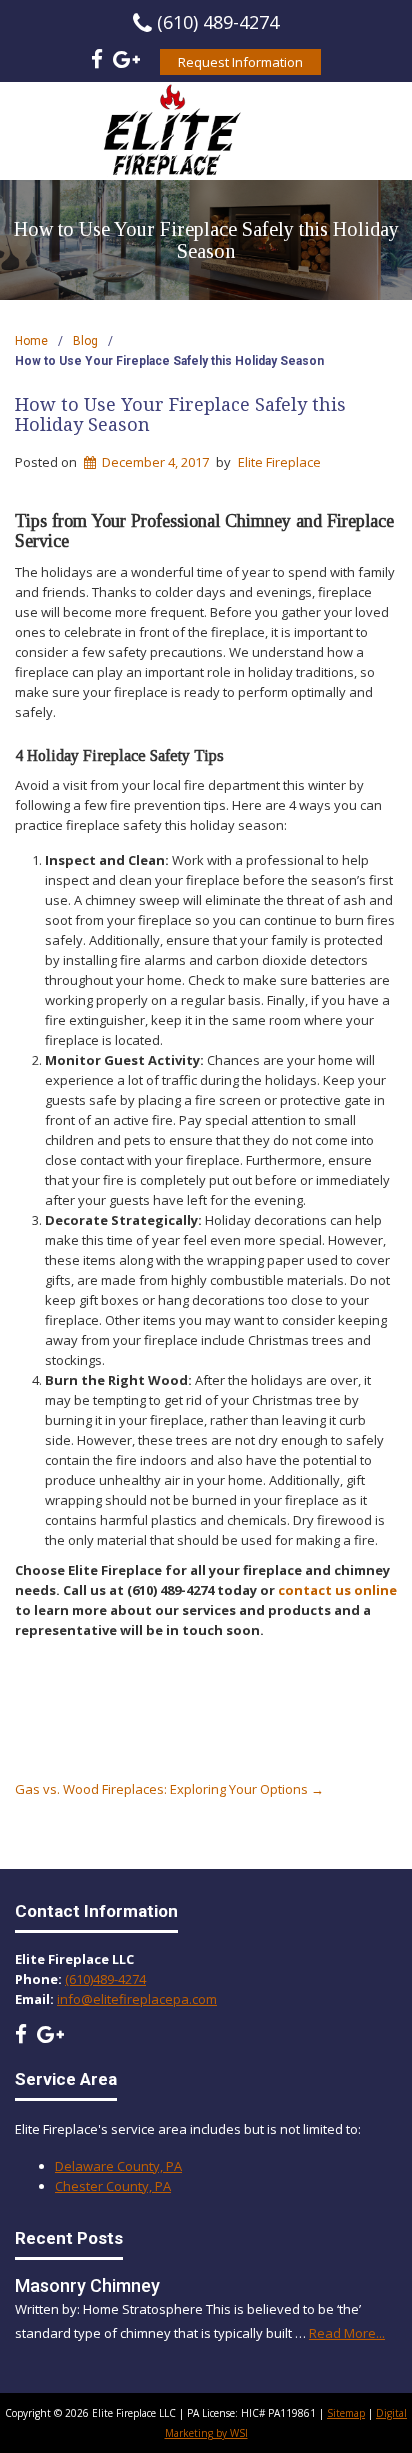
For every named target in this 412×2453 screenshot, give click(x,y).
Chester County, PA (113, 2186)
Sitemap (346, 2413)
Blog (85, 341)
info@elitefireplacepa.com (137, 1999)
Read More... (347, 2333)
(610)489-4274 (105, 1979)
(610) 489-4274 (218, 22)
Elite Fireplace (279, 462)
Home (31, 341)
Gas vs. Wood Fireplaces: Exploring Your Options (169, 1789)
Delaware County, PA (118, 2166)
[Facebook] (97, 62)
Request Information (240, 62)
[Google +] (126, 62)
